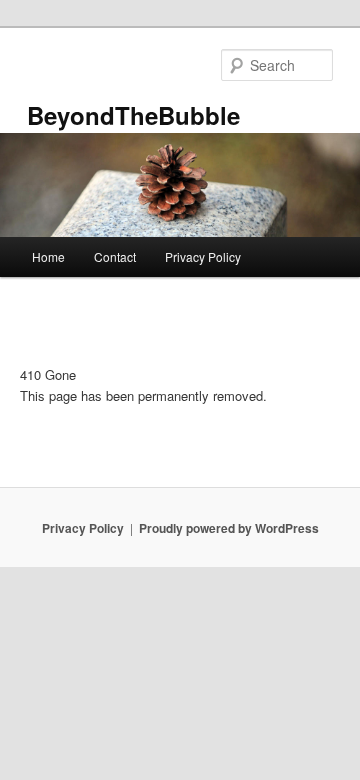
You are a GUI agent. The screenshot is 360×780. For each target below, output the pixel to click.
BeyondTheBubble (133, 115)
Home (48, 256)
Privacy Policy (203, 256)
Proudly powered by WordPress (229, 528)
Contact (115, 256)
